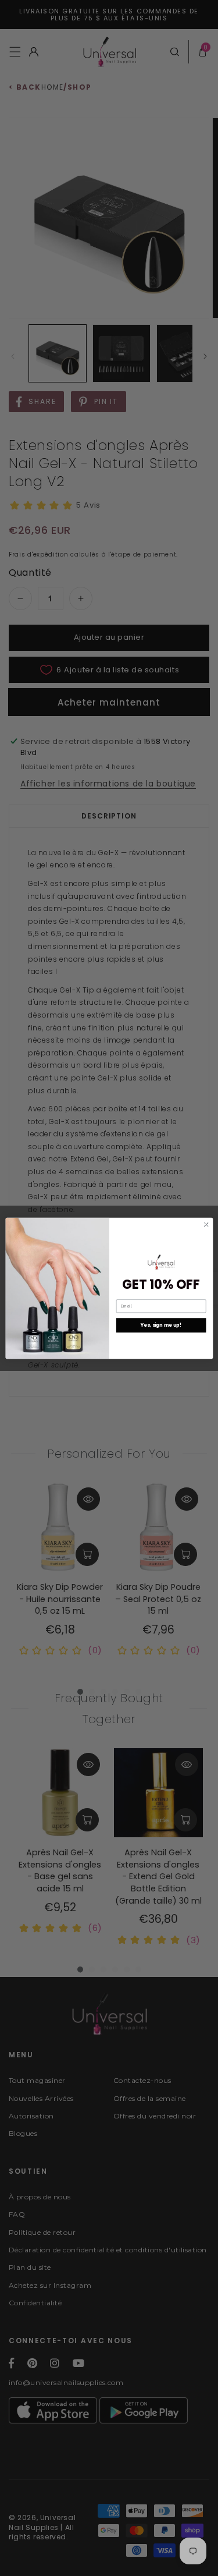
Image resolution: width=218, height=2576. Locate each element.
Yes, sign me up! (160, 1325)
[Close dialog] (206, 1224)
